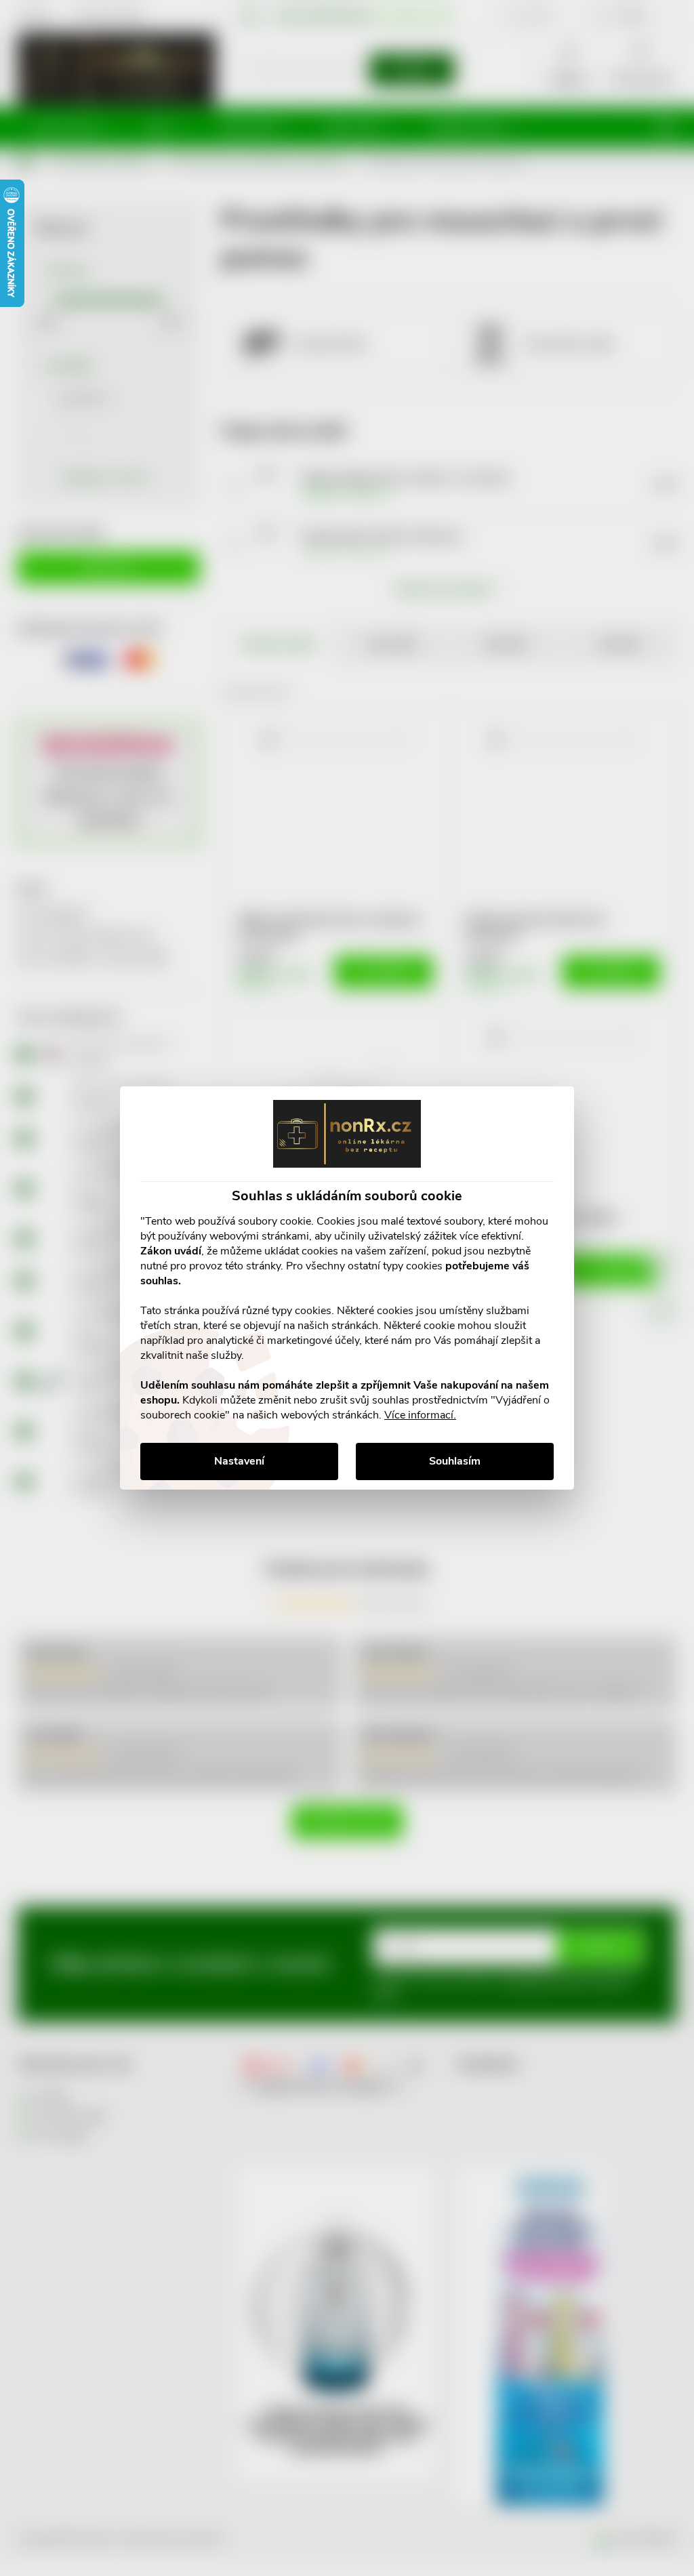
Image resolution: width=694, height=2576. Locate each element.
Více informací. (420, 1415)
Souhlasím (455, 1461)
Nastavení (239, 1461)
